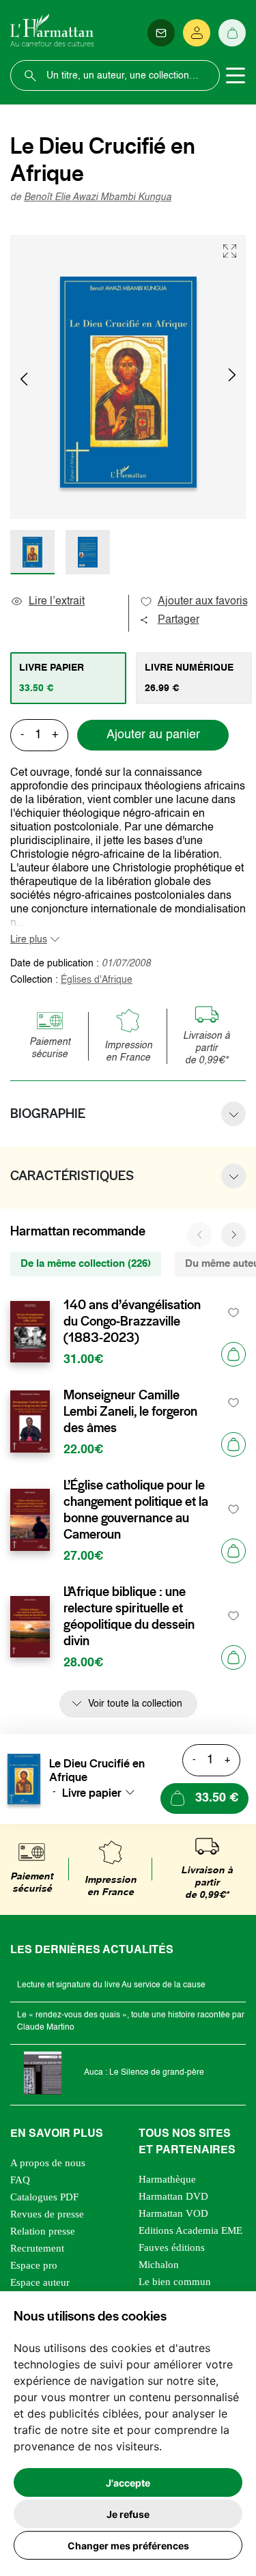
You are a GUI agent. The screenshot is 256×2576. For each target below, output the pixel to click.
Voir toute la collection (135, 1704)
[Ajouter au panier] (233, 1354)
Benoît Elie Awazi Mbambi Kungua (98, 197)
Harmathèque (167, 2179)
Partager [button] (179, 620)
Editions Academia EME (190, 2230)
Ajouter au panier (153, 735)
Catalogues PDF (44, 2197)
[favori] (234, 1313)
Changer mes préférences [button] (128, 2546)
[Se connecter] (197, 33)
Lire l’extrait (57, 602)
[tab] (68, 678)
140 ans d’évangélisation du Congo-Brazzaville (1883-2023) (132, 1321)
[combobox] (102, 1793)
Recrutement (37, 2248)
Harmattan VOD (173, 2213)
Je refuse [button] (128, 2514)
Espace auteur (40, 2282)
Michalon (159, 2265)
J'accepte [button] (128, 2483)
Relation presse (43, 2231)
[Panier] (232, 33)
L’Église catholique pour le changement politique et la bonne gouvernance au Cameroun (136, 1510)
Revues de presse (47, 2214)
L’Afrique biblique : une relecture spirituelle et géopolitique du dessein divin (129, 1616)
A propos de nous (48, 2163)
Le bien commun (175, 2282)
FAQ (20, 2180)
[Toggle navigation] (236, 76)
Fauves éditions (172, 2248)
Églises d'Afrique (97, 980)
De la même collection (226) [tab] (86, 1264)
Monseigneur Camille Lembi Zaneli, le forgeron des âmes (130, 1412)
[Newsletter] (161, 33)
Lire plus (29, 940)
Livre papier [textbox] (92, 1793)
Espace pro (34, 2265)
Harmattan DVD (173, 2196)
